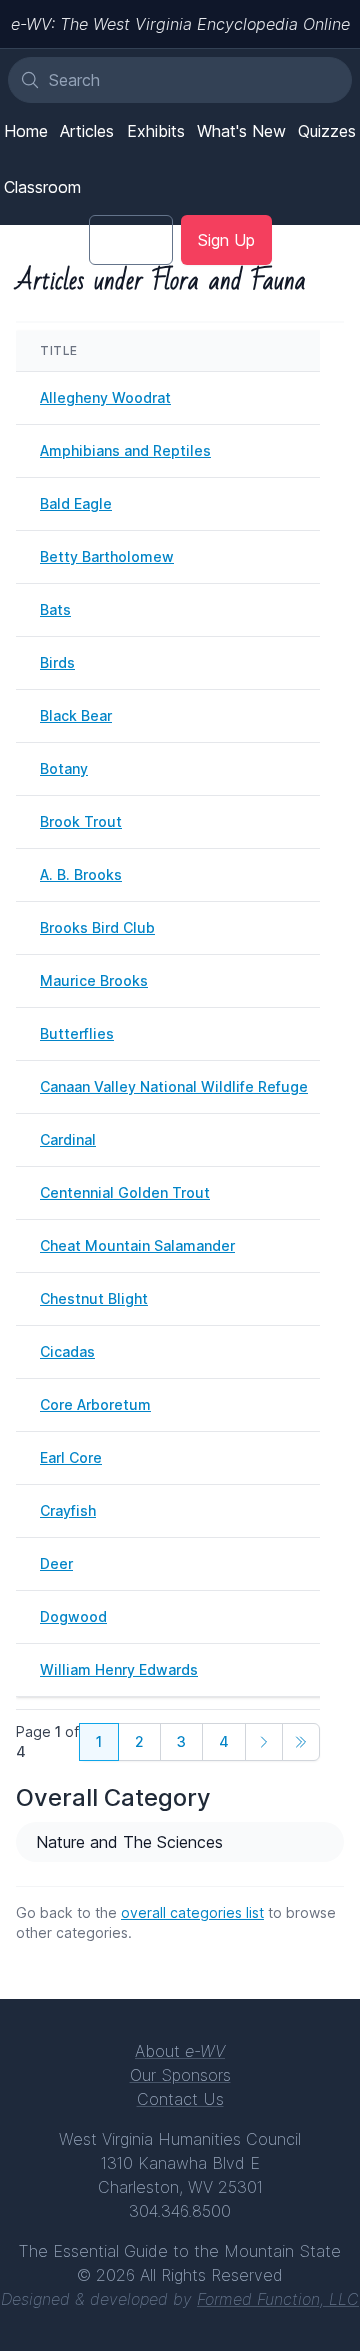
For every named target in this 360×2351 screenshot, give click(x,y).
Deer (56, 1563)
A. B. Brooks (81, 874)
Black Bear (76, 715)
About (180, 2051)
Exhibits (156, 131)
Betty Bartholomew (107, 556)
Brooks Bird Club (97, 927)
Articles (87, 131)
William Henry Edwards (119, 1669)
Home (26, 131)
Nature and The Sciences (129, 1842)
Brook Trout (81, 821)
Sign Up (226, 240)
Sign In (131, 240)
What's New (241, 131)
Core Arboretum (95, 1404)
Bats (55, 609)
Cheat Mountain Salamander (137, 1245)
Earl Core (71, 1457)
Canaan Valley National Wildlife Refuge (174, 1086)
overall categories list (192, 1912)
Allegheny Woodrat (105, 397)
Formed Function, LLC (278, 2299)
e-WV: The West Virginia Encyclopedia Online (180, 24)
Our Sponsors (180, 2075)
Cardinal (68, 1139)
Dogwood (73, 1616)
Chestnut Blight (94, 1298)
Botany (64, 768)
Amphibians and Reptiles (125, 450)
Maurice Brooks (94, 980)
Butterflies (77, 1033)
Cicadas (67, 1351)
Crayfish (68, 1510)
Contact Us (180, 2099)
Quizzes (327, 131)
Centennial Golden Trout (125, 1192)
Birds (57, 662)
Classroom (42, 187)
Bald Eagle (76, 503)
